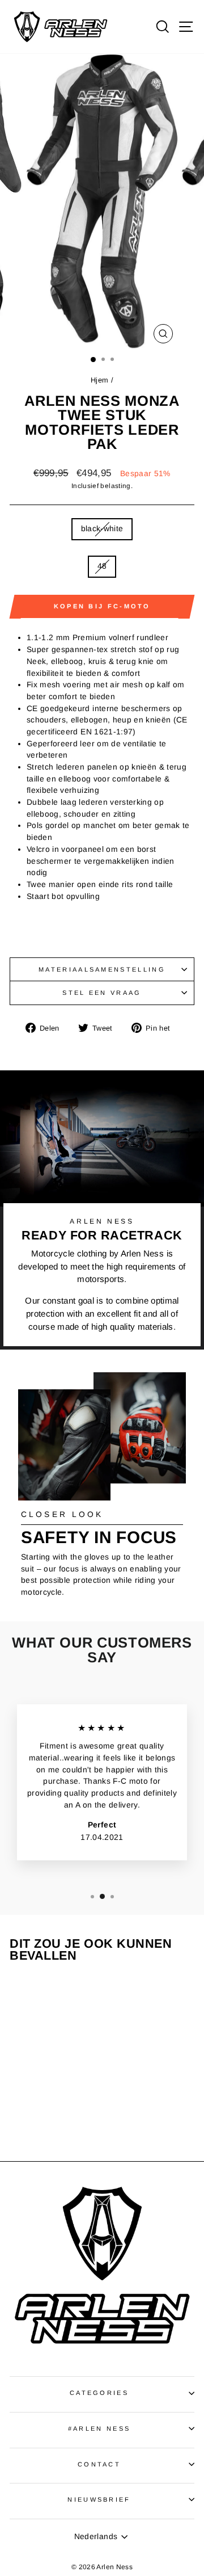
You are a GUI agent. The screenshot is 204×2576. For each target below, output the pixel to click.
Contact (99, 2464)
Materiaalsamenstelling (102, 969)
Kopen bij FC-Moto (102, 606)
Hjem (99, 380)
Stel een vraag (102, 993)
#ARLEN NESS (99, 2428)
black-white (102, 529)
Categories (99, 2393)
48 (102, 566)
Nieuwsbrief (99, 2499)
